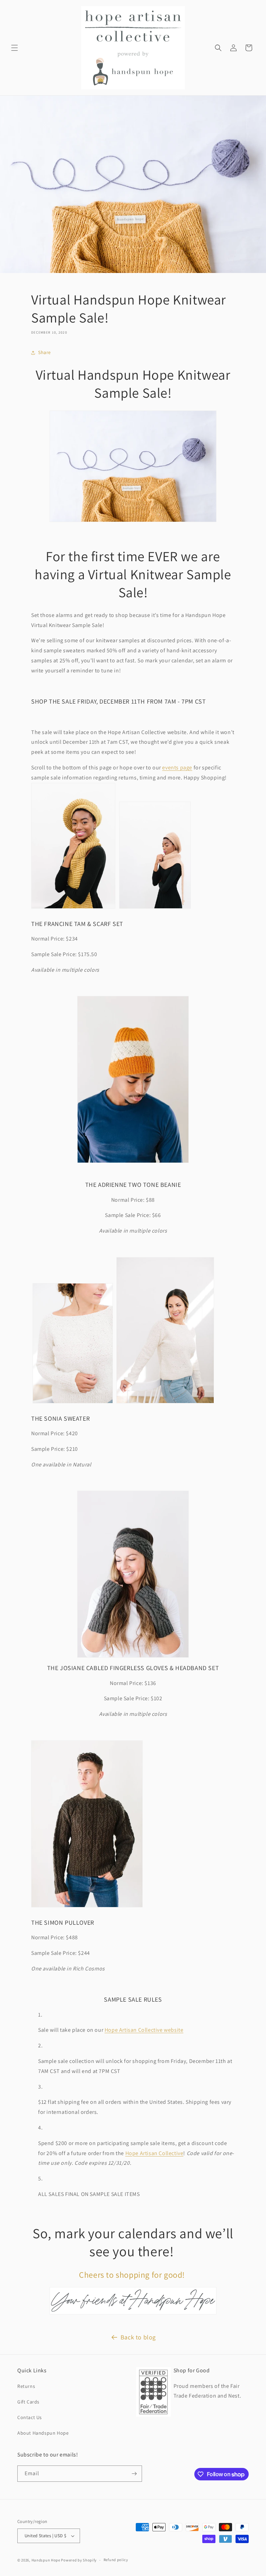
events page (177, 767)
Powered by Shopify (79, 2560)
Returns (26, 2386)
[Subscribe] (134, 2474)
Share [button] (45, 352)
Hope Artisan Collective (154, 2153)
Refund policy (116, 2560)
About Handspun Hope (43, 2433)
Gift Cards (28, 2402)
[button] (15, 48)
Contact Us (30, 2417)
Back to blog (138, 2337)
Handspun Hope (46, 2560)
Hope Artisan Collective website (144, 2030)
